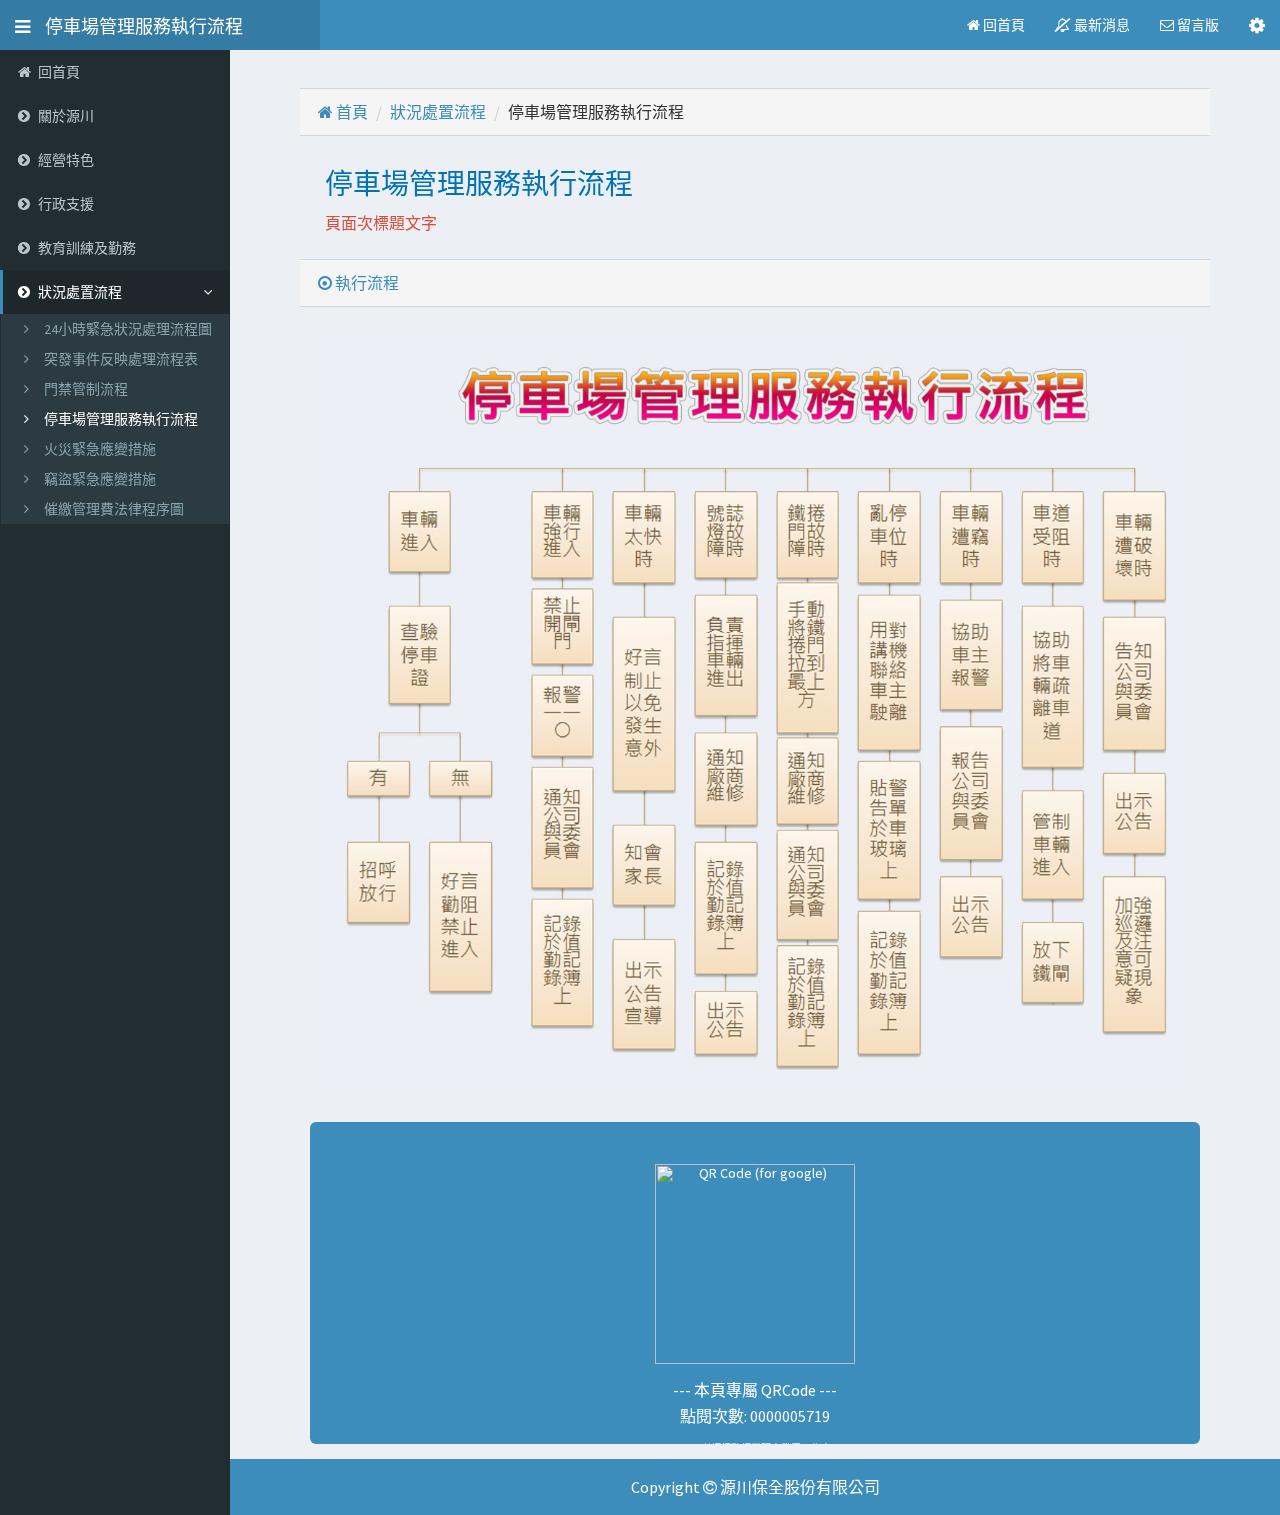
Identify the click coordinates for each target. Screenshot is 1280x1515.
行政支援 (66, 204)
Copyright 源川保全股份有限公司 (755, 1487)
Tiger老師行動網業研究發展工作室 (755, 1449)
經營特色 (66, 160)
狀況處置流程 (438, 112)
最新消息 (1100, 25)
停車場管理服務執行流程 (136, 25)
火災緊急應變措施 (100, 449)
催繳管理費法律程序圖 (114, 509)
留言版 (1196, 25)
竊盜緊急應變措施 (100, 479)
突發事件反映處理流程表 (121, 359)
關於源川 (66, 116)
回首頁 (1002, 25)
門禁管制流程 (86, 389)
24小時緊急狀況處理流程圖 (128, 329)
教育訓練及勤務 (87, 248)
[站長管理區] (1257, 25)
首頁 (350, 112)
